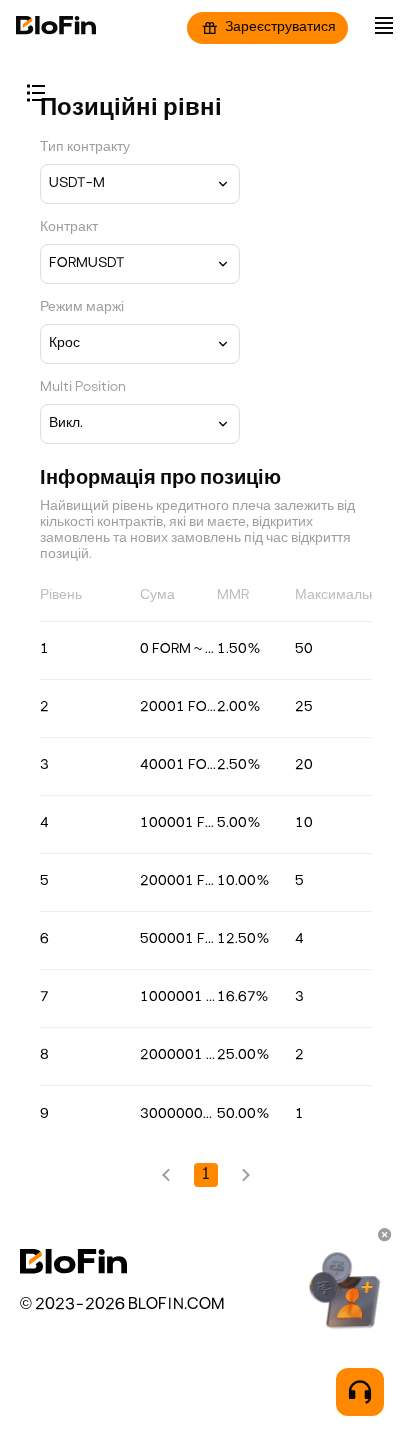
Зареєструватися (280, 27)
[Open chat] (360, 1392)
